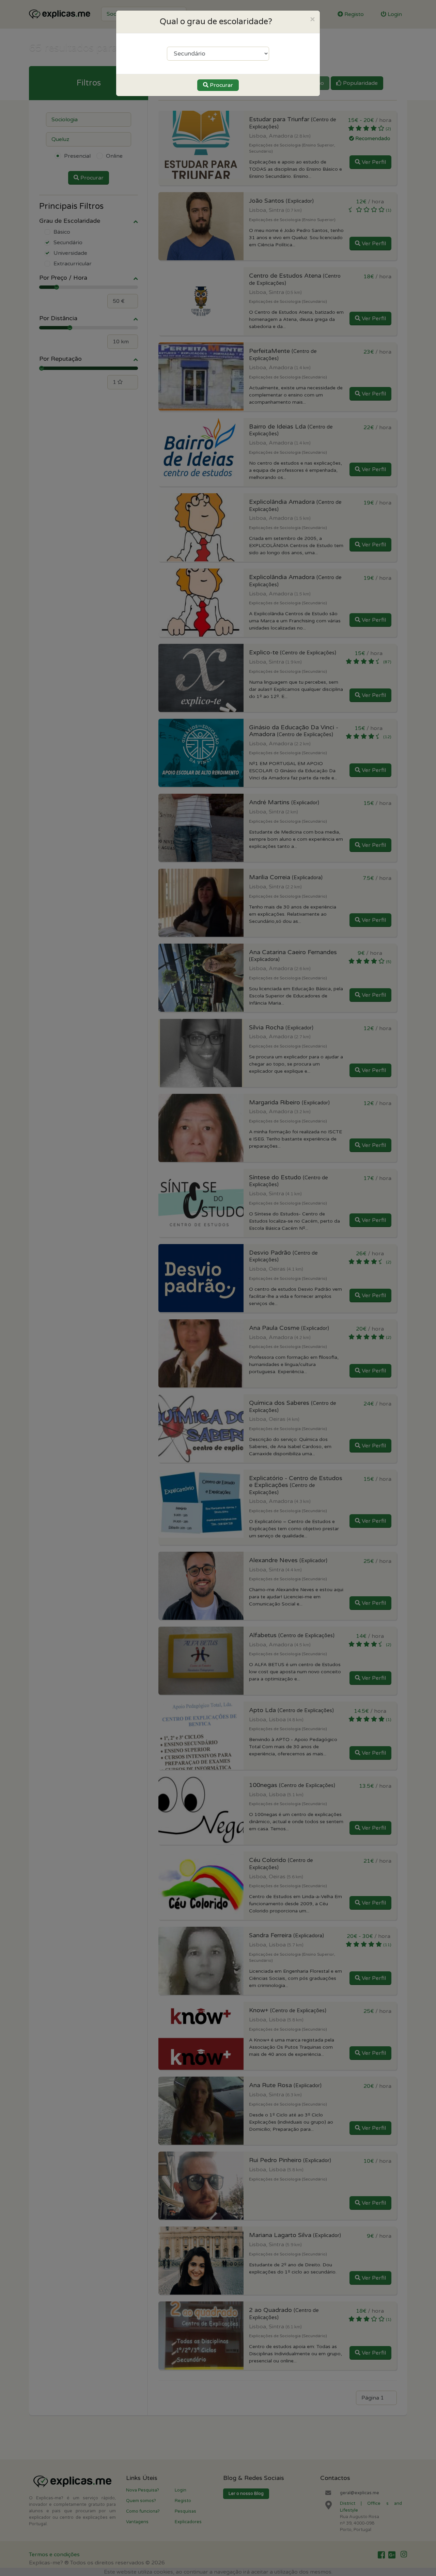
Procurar (221, 85)
